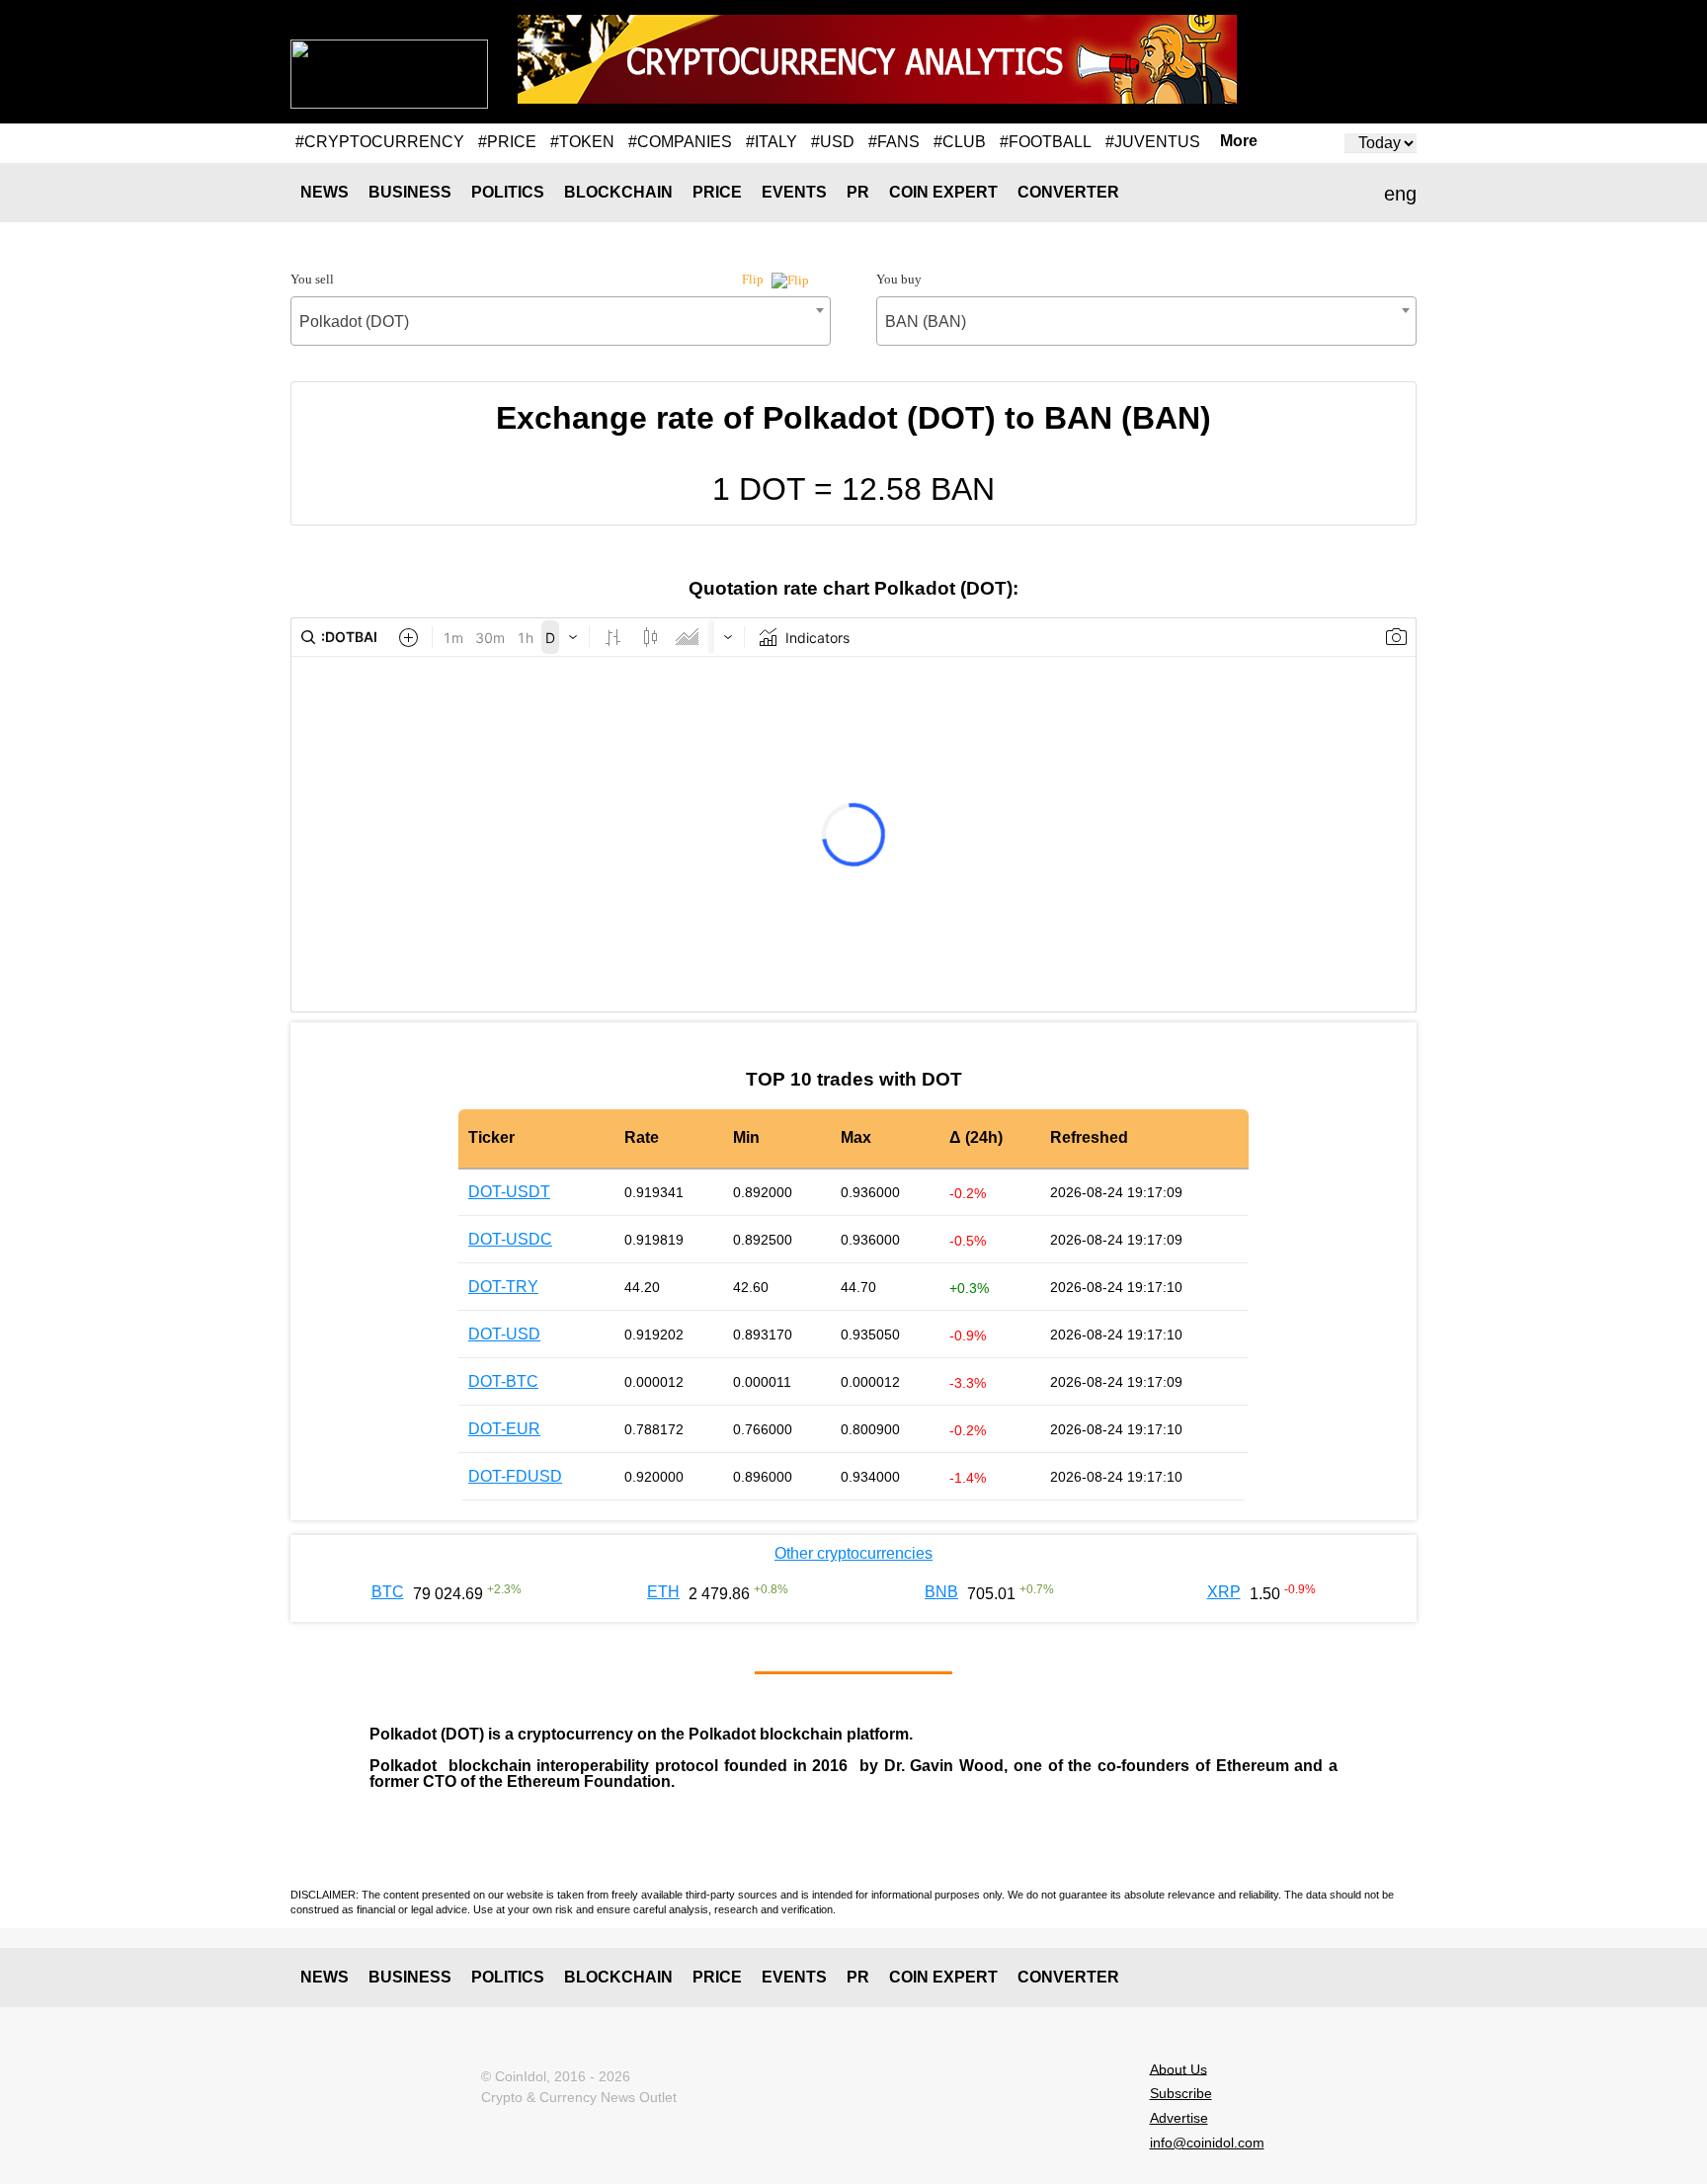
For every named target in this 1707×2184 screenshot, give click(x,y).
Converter (1068, 192)
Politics (508, 192)
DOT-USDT (509, 1192)
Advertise (1179, 2118)
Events (794, 192)
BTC (388, 1592)
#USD (833, 142)
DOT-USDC (510, 1239)
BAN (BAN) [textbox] (926, 322)
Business (410, 192)
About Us (1179, 2068)
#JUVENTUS (1153, 142)
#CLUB (960, 142)
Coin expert (943, 192)
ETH (663, 1592)
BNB (941, 1592)
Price (717, 192)
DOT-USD (504, 1334)
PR (858, 192)
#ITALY (772, 142)
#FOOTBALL (1046, 142)
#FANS (894, 142)
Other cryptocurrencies (853, 1553)
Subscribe (1181, 2093)
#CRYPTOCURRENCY (380, 142)
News (325, 192)
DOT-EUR (504, 1429)
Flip (754, 279)
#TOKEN (582, 142)
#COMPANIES (680, 142)
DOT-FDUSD (515, 1476)
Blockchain (618, 192)
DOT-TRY (503, 1287)
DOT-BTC (503, 1381)
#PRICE (507, 142)
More (1239, 141)
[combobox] (561, 321)
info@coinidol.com (1207, 2143)
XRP (1224, 1592)
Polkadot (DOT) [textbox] (354, 322)
